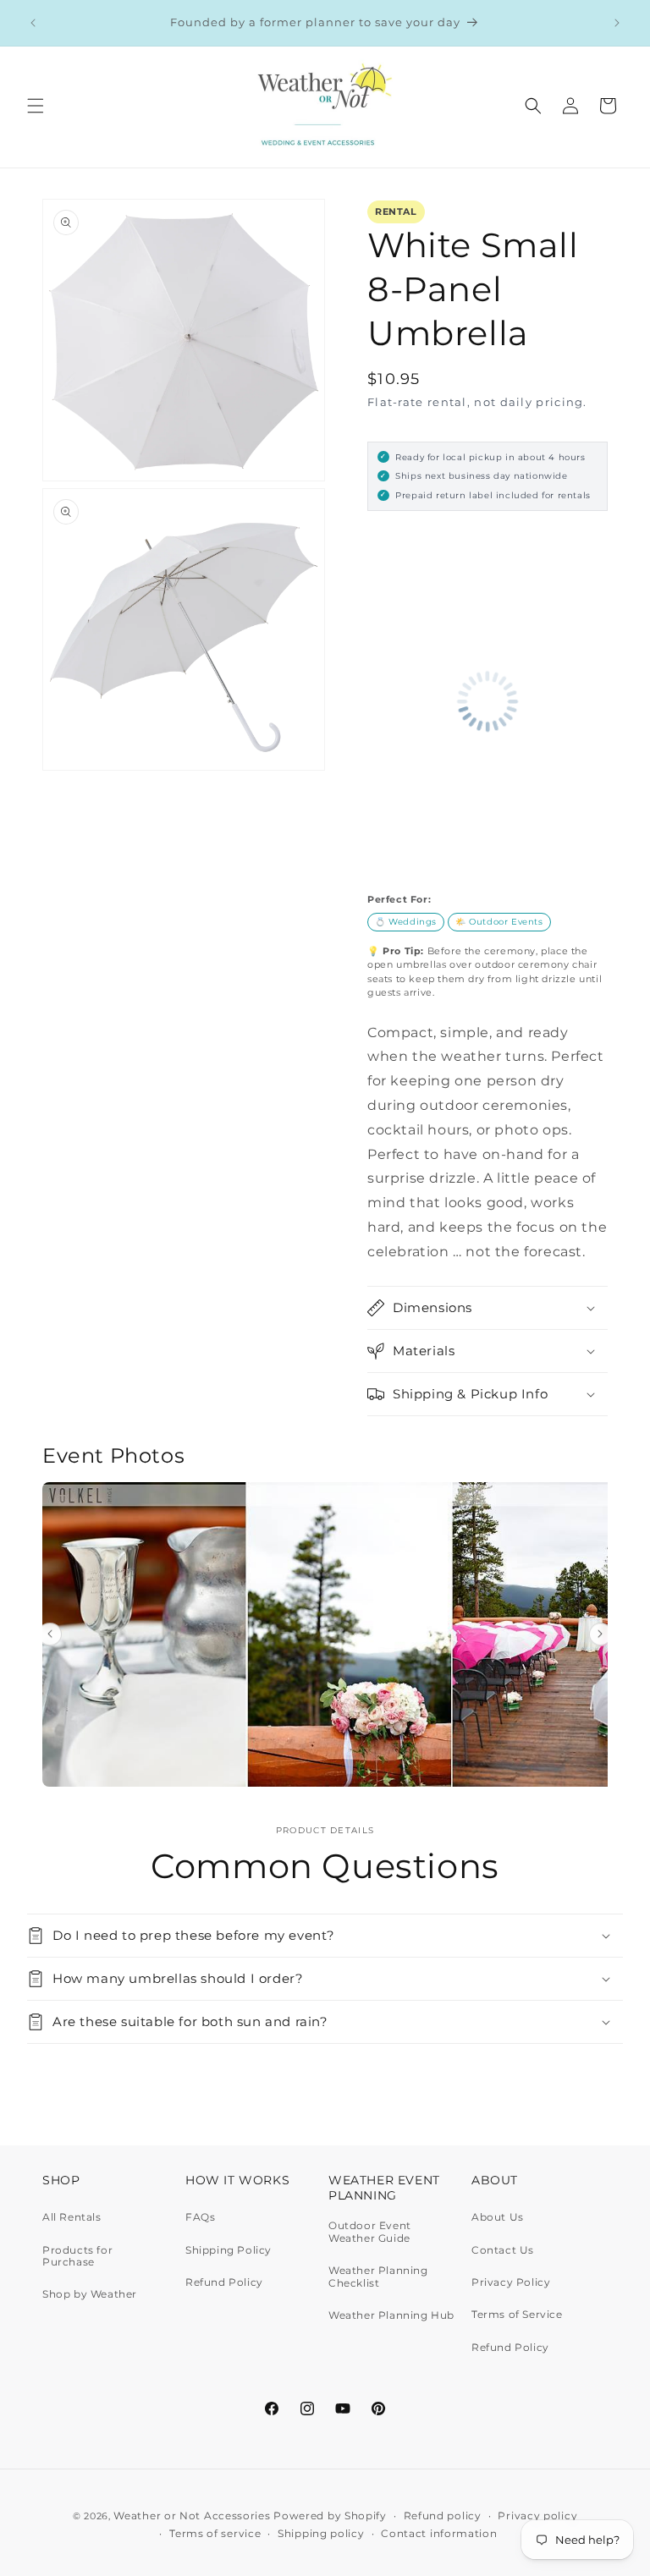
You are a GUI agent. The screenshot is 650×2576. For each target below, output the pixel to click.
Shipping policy (321, 2533)
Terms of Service (517, 2314)
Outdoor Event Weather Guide (370, 2232)
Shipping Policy (229, 2250)
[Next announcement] (617, 23)
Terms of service (215, 2533)
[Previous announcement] (33, 23)
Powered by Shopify (330, 2516)
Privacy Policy (511, 2282)
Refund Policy (224, 2282)
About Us (498, 2217)
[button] (36, 106)
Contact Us (503, 2250)
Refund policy (443, 2516)
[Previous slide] (50, 1634)
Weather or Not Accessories (192, 2516)
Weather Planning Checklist (378, 2276)
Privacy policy (537, 2516)
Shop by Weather (90, 2294)
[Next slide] (601, 1634)
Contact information (439, 2533)
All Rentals (72, 2217)
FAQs (200, 2217)
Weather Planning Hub (391, 2315)
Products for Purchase (77, 2256)
